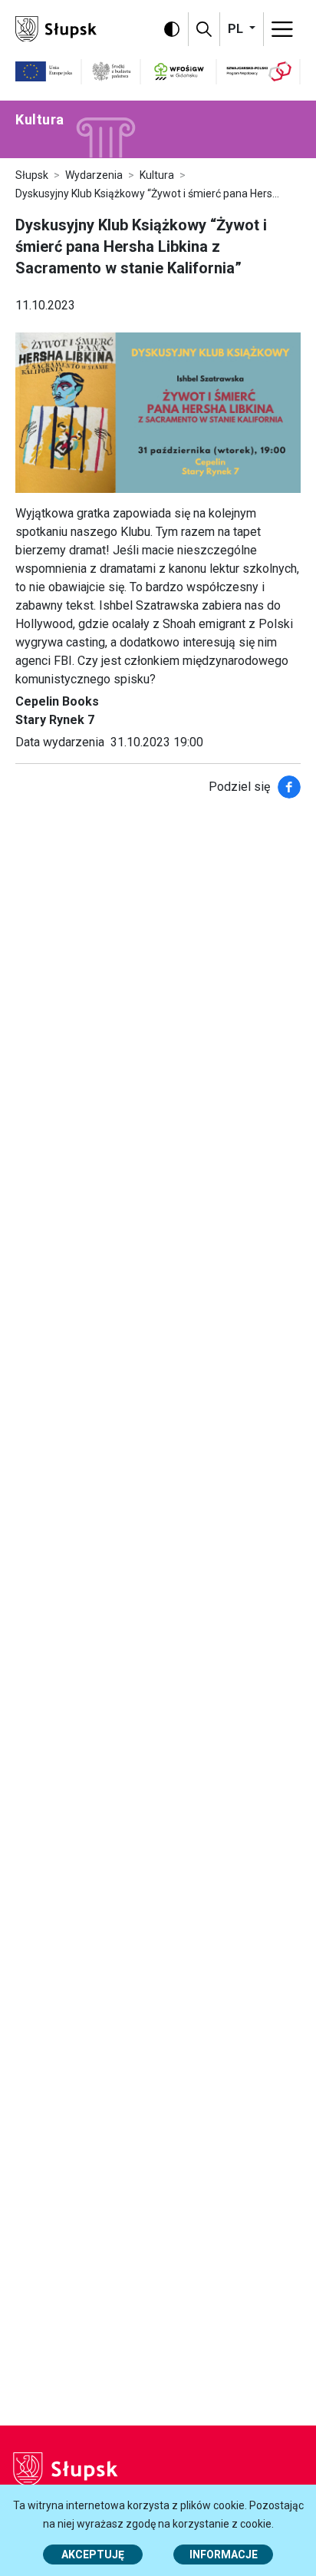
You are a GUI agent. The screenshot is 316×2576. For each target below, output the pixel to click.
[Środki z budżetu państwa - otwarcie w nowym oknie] (112, 71)
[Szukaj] (204, 29)
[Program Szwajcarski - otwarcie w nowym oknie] (259, 71)
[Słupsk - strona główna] (56, 28)
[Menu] (282, 29)
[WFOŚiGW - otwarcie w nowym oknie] (179, 71)
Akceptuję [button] (93, 2555)
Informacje (224, 2555)
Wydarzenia (94, 175)
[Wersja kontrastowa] (172, 29)
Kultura (157, 175)
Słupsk (32, 175)
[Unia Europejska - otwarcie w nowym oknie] (44, 71)
